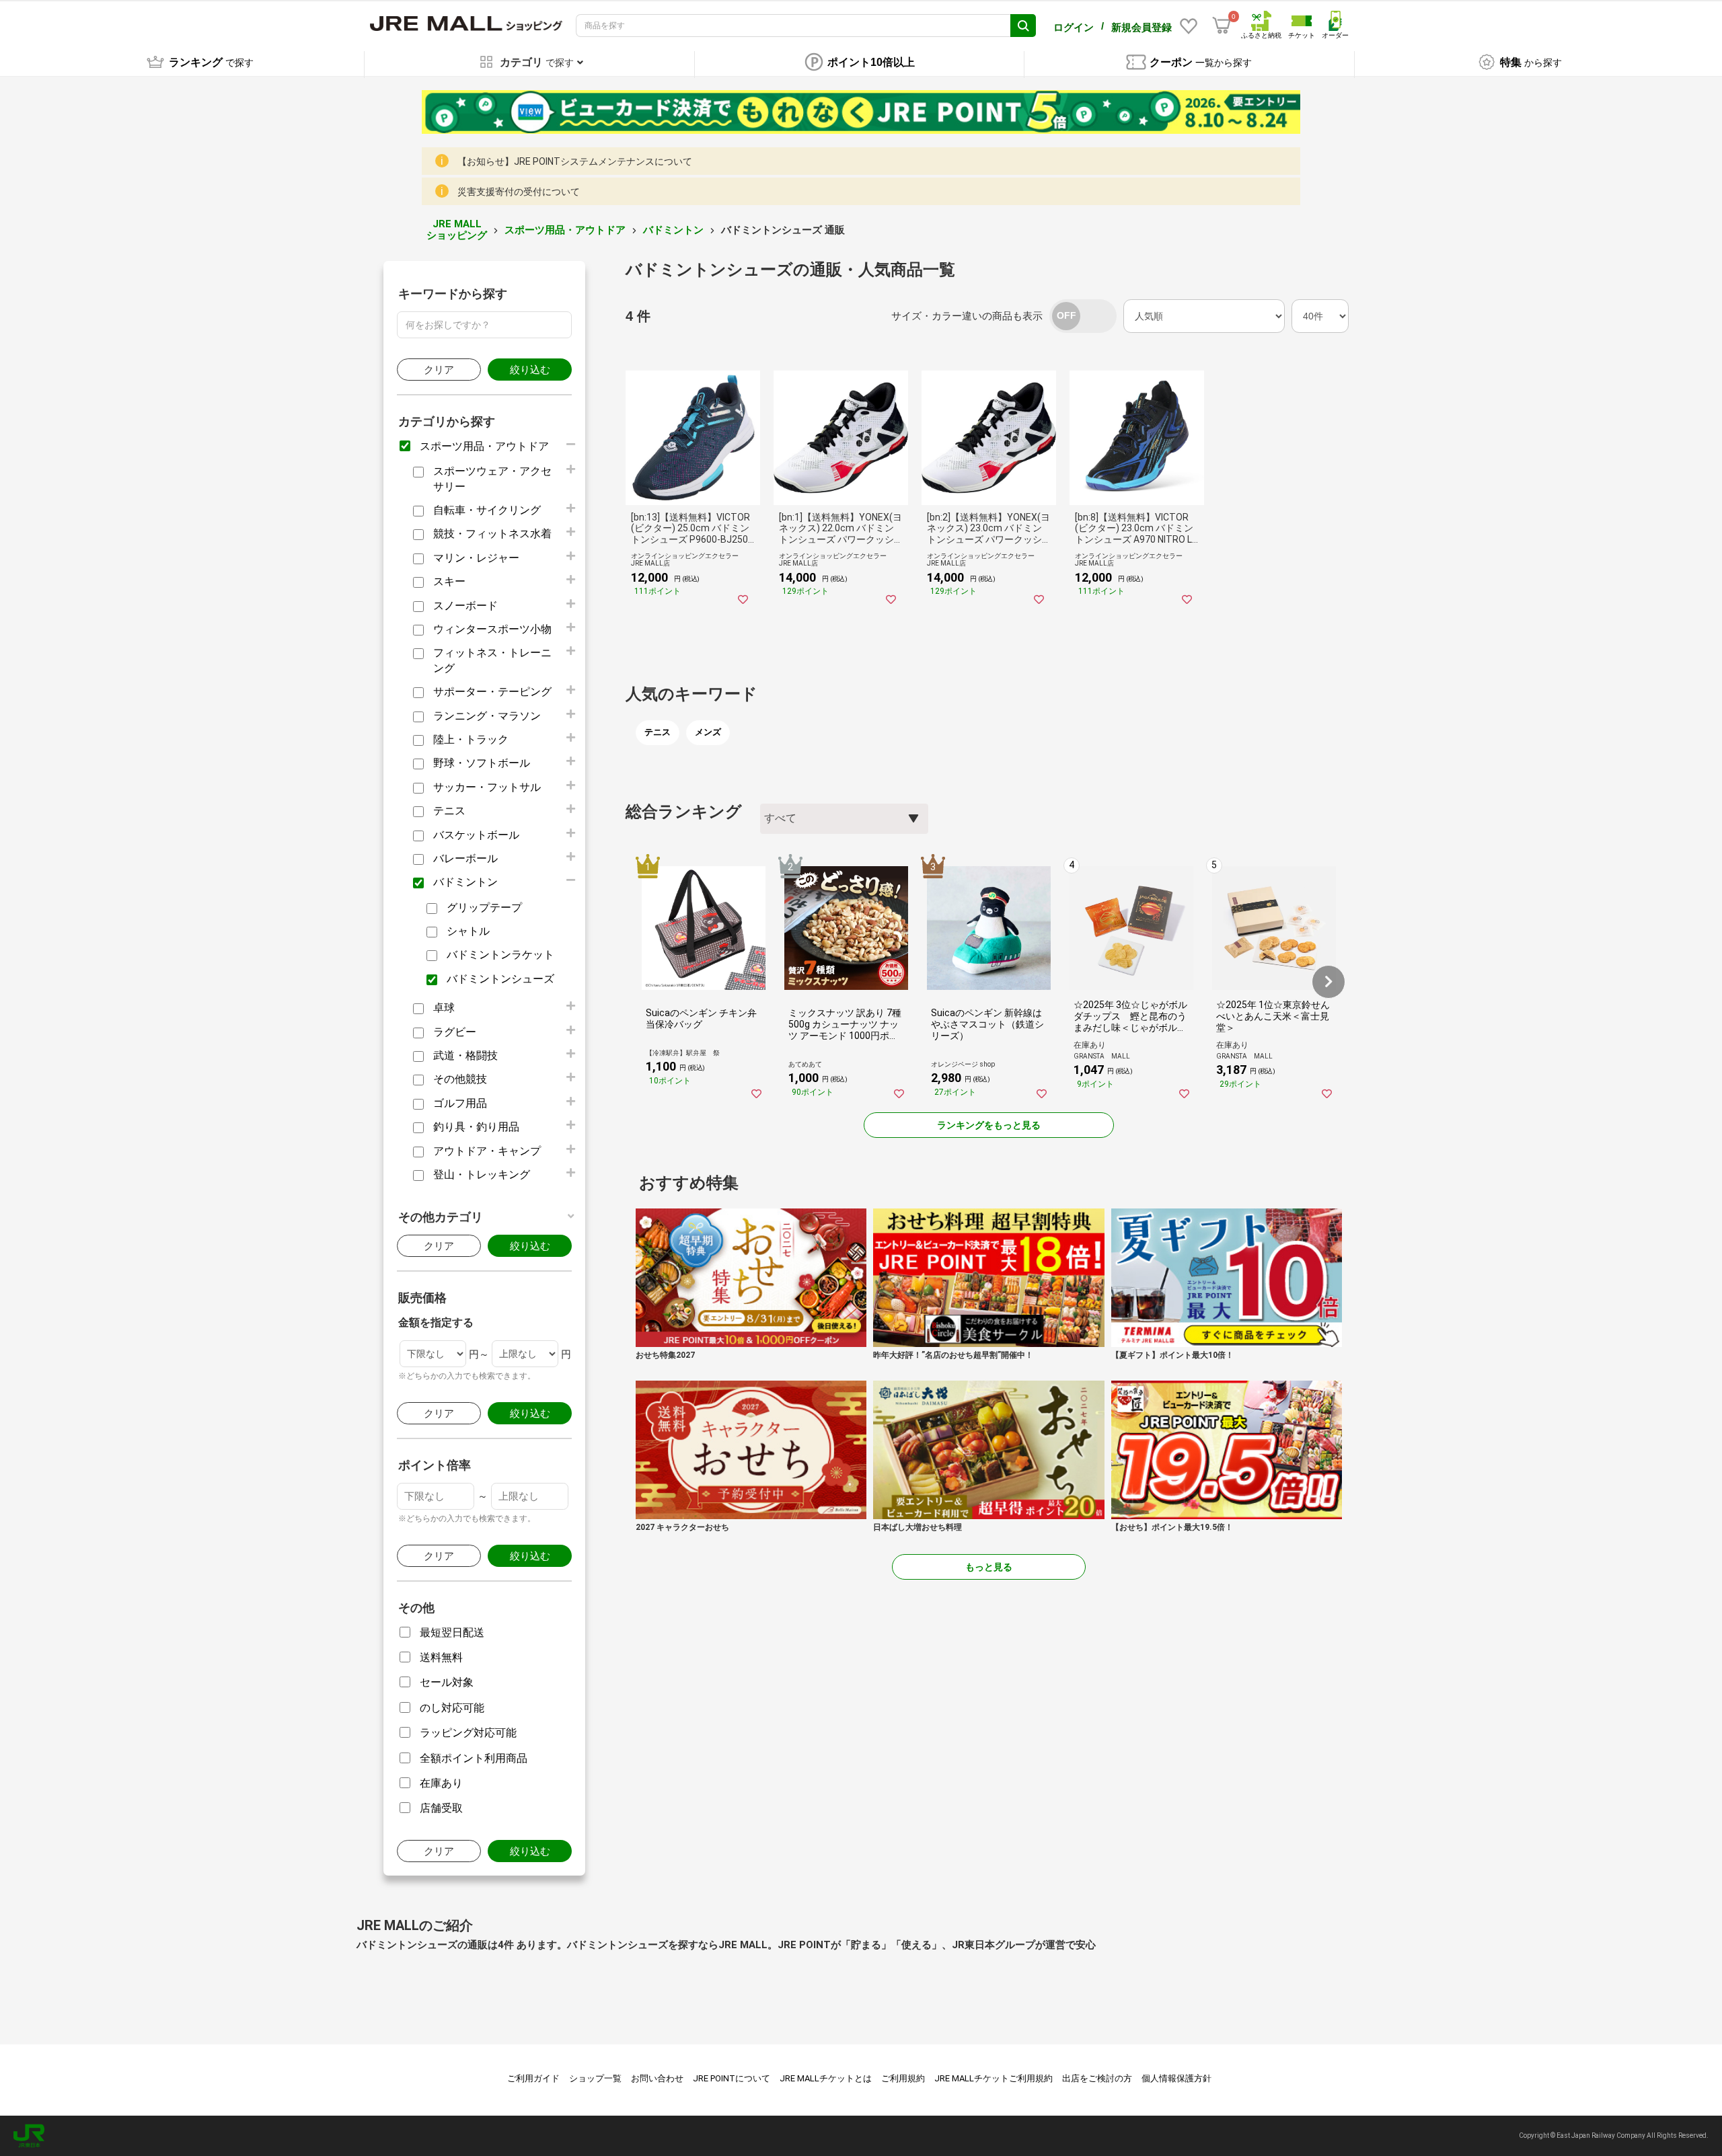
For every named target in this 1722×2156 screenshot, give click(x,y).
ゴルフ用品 (460, 1103)
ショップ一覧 (595, 2078)
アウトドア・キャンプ (487, 1151)
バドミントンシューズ (500, 979)
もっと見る (989, 1567)
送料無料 (441, 1657)
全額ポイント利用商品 (474, 1758)
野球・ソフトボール (482, 763)
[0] (1222, 26)
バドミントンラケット (500, 955)
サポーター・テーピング (492, 692)
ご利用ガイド (533, 2078)
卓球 (444, 1008)
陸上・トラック (471, 739)
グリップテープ (484, 908)
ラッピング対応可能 (468, 1733)
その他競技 (460, 1079)
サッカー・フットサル (487, 787)
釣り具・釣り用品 (476, 1127)
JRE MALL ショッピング (457, 230)
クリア (439, 370)
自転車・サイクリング (487, 510)
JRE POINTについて (732, 2078)
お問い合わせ (657, 2078)
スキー (449, 581)
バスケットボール (476, 835)
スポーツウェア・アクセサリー (492, 478)
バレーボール (465, 858)
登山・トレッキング (482, 1175)
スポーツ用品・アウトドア (565, 230)
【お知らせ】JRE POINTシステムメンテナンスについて (575, 161)
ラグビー (455, 1032)
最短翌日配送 (452, 1632)
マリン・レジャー (476, 558)
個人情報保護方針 (1176, 2078)
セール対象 (447, 1682)
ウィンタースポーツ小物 (492, 629)
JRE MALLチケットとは (826, 2078)
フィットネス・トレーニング (492, 660)
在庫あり (441, 1783)
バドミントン (673, 230)
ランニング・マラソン (487, 716)
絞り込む (530, 370)
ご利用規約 (903, 2078)
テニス (449, 811)
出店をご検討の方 (1097, 2078)
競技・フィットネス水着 (492, 534)
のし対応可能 (452, 1708)
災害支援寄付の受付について (519, 192)
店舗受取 (441, 1808)
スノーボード (465, 606)
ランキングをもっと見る (989, 1125)
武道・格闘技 (465, 1055)
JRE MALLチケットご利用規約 (994, 2078)
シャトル (468, 931)
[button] (1328, 982)
